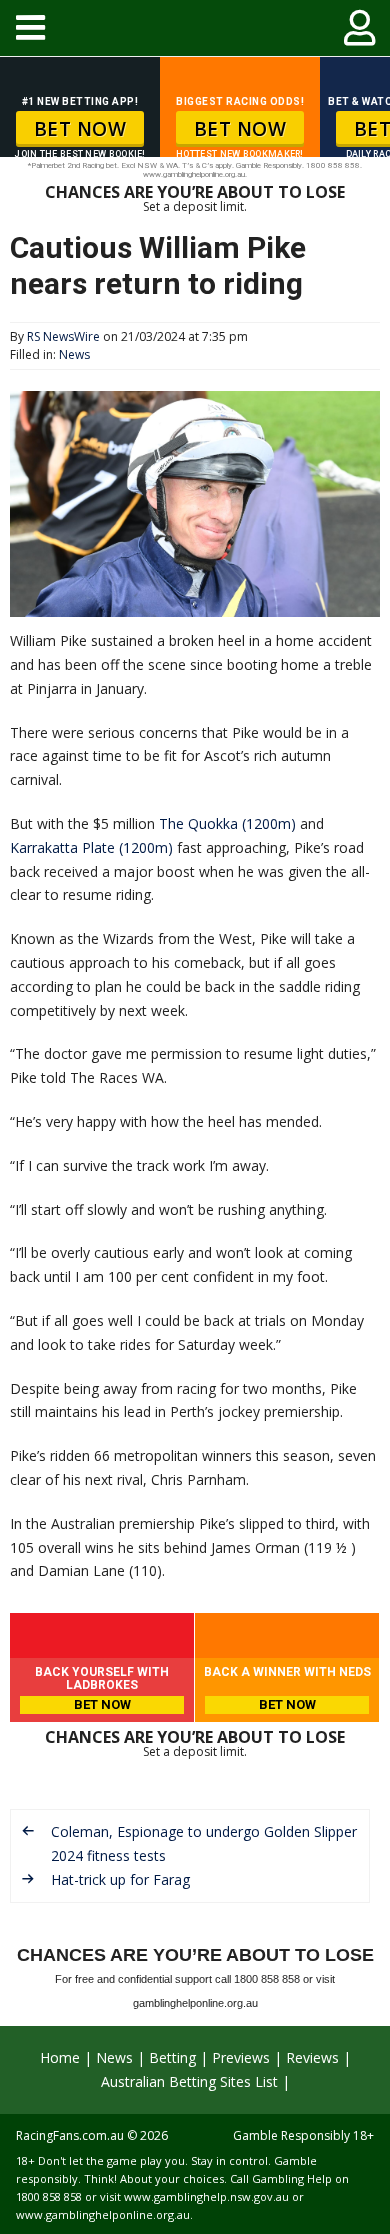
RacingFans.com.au (70, 2135)
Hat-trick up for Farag (120, 1879)
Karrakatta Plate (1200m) (91, 847)
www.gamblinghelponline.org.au (103, 2214)
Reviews (312, 2057)
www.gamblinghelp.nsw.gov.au (206, 2196)
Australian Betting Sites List (189, 2081)
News (74, 354)
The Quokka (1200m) (227, 823)
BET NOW (80, 129)
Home (60, 2057)
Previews (241, 2057)
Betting (172, 2057)
